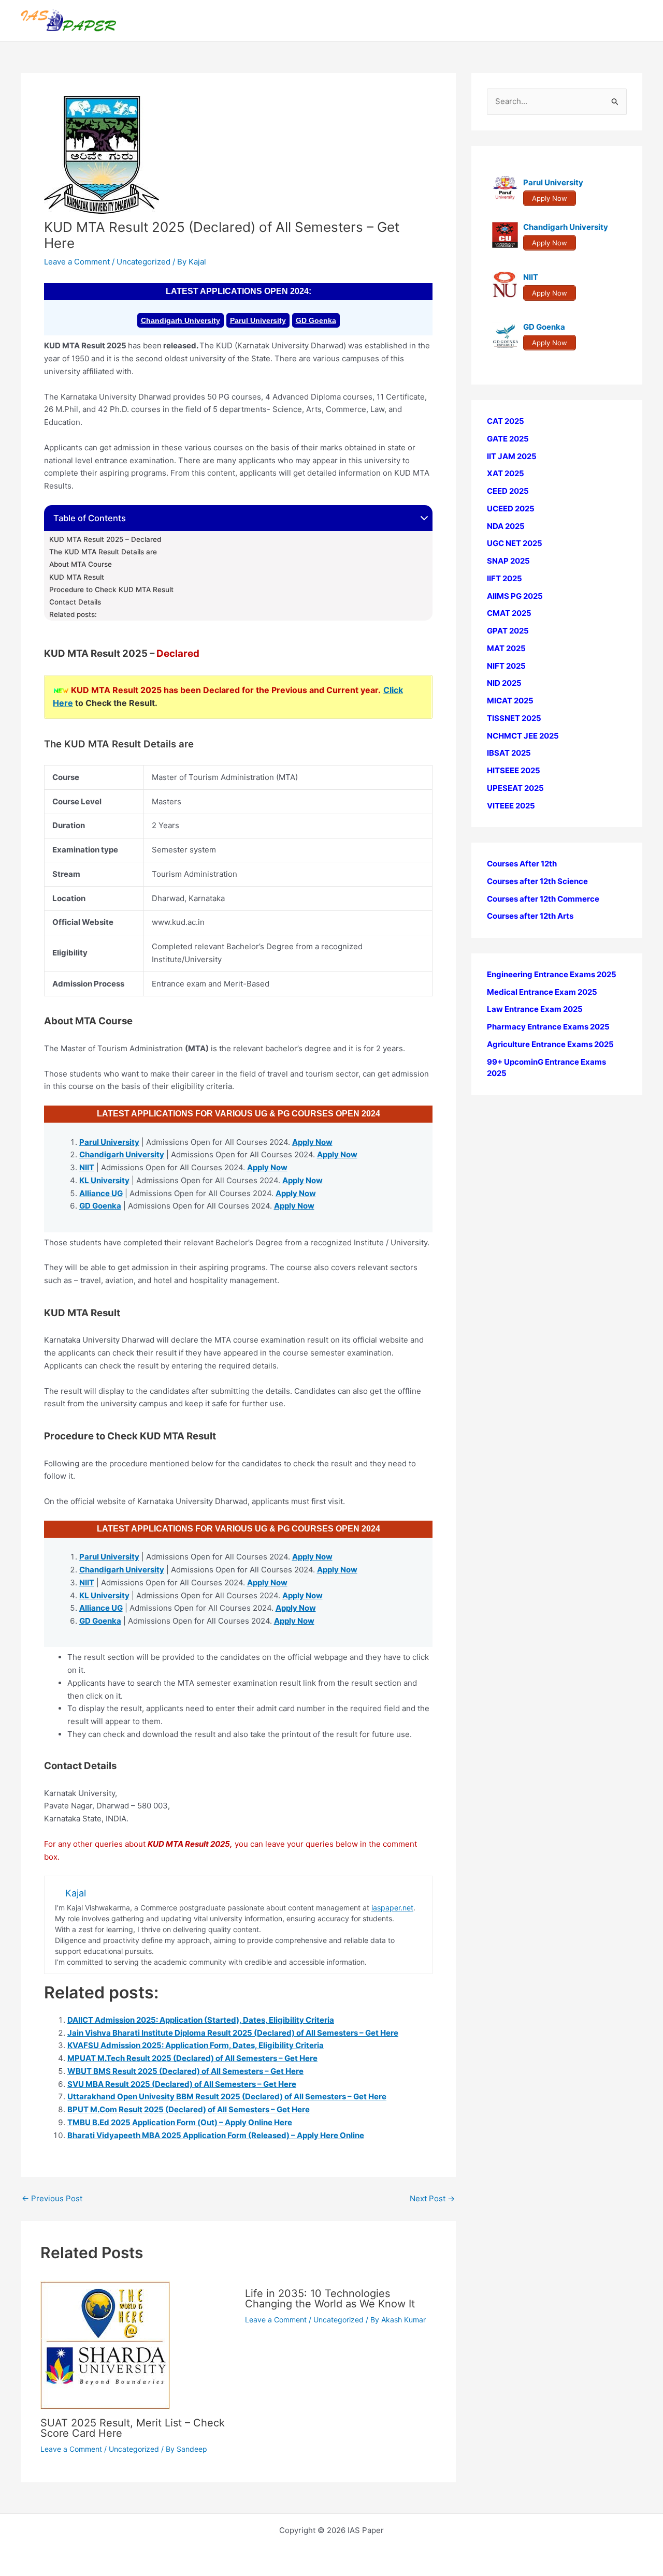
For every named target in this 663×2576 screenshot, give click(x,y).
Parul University (258, 320)
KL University (104, 1180)
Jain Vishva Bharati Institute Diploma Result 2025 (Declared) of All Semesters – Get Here (233, 2033)
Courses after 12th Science (537, 881)
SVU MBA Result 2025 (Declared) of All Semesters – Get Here (182, 2084)
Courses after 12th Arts (530, 916)
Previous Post (52, 2198)
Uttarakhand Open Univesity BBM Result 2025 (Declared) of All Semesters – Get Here (227, 2096)
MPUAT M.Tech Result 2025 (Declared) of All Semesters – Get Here (192, 2058)
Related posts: (73, 614)
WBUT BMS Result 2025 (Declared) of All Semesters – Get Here (185, 2071)
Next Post (432, 2198)
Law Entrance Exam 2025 (535, 1009)
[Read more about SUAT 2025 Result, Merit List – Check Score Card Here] (105, 2344)
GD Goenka (316, 320)
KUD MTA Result (77, 577)
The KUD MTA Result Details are (103, 552)
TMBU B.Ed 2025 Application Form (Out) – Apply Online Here (180, 2122)
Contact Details (75, 602)
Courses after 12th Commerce (543, 899)
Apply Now (312, 1142)
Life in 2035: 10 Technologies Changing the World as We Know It (330, 2299)
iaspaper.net (392, 1908)
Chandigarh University (181, 320)
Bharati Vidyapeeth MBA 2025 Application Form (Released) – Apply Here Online (216, 2135)
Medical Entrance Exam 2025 (542, 992)
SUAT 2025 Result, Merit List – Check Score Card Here (133, 2428)
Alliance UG (101, 1193)
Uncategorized (143, 262)
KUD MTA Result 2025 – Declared (105, 539)
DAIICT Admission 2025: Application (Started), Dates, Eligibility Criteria (201, 2020)
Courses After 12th (522, 864)
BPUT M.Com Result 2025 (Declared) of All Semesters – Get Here (189, 2109)
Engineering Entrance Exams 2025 (552, 974)
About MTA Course (81, 564)
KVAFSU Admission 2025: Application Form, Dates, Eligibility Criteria (196, 2045)
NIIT (87, 1167)
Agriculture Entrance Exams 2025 (550, 1044)
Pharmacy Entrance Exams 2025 (548, 1027)
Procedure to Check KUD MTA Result (111, 590)
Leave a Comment (77, 262)
